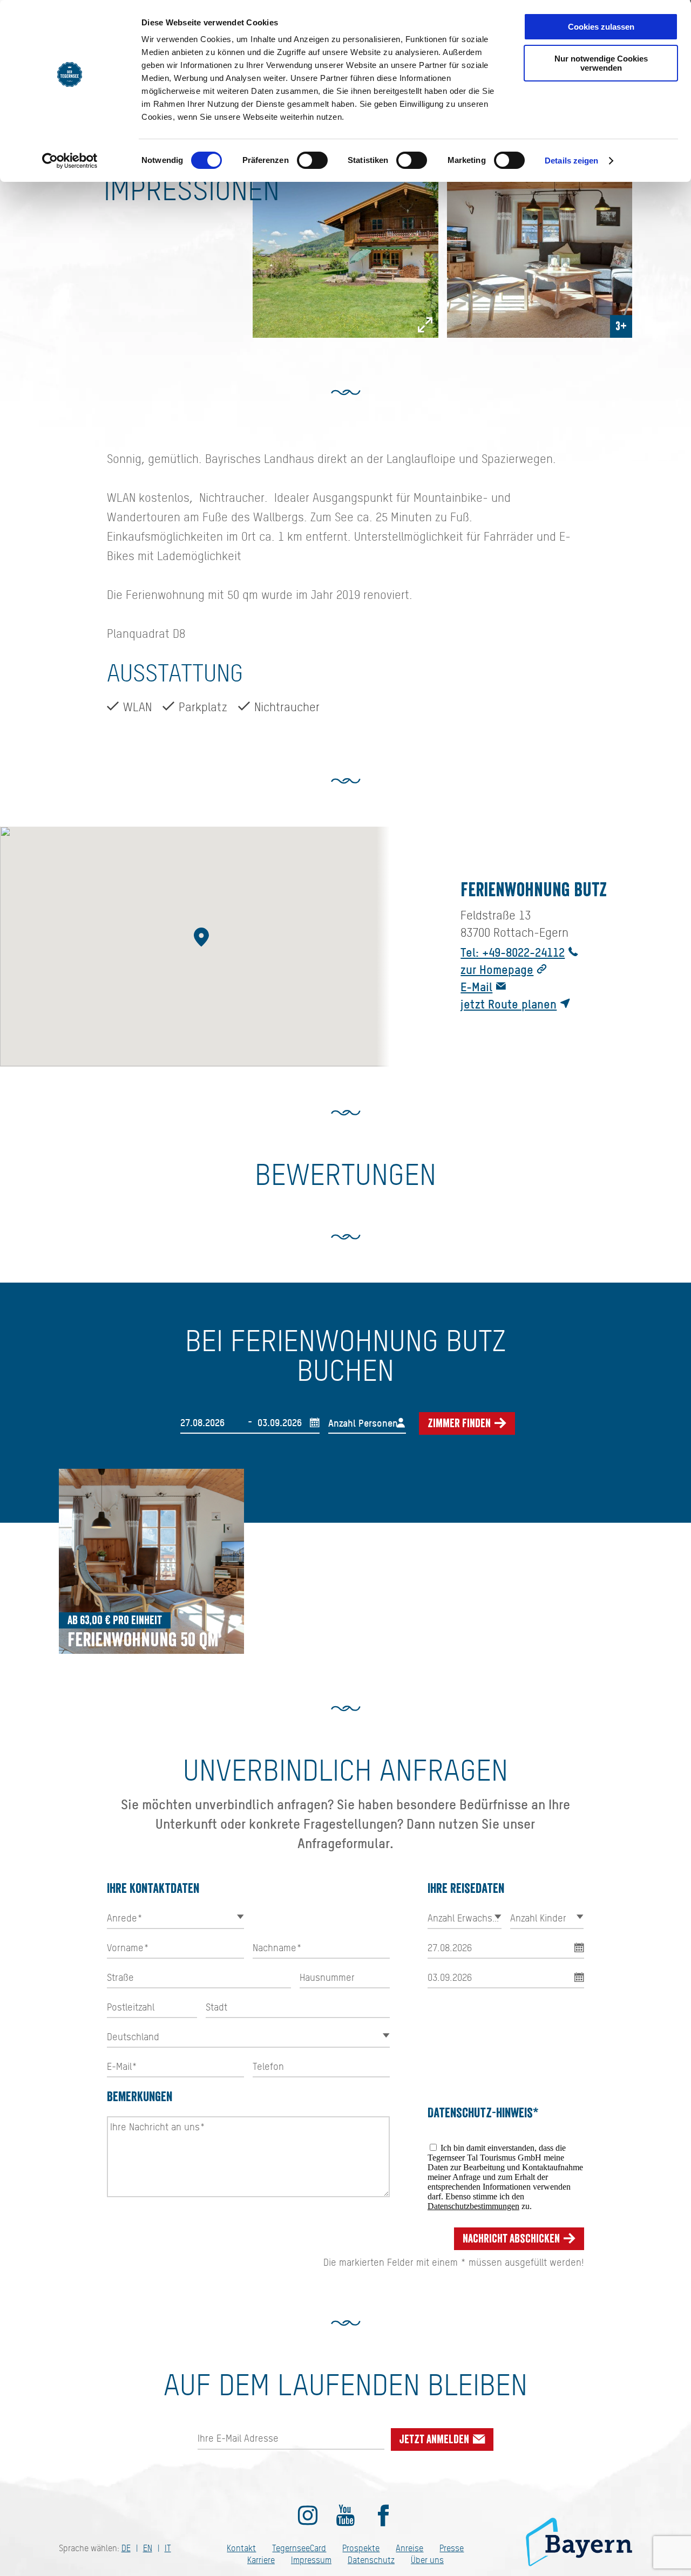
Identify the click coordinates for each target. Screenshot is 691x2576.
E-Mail (476, 987)
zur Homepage (497, 969)
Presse (452, 2548)
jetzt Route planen (509, 1004)
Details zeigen (571, 161)
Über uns (427, 2560)
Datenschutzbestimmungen (473, 2206)
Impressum (311, 2560)
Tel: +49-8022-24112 (513, 952)
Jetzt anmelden (435, 2439)
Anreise (409, 2548)
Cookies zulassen (601, 27)
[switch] (312, 160)
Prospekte (361, 2548)
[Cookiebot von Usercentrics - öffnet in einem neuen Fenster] (70, 161)
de (126, 2548)
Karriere (261, 2560)
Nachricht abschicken (512, 2239)
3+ (621, 326)
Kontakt (241, 2548)
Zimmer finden (460, 1423)
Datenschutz (371, 2560)
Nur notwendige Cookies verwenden (601, 63)
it (168, 2548)
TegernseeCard (299, 2548)
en (148, 2548)
